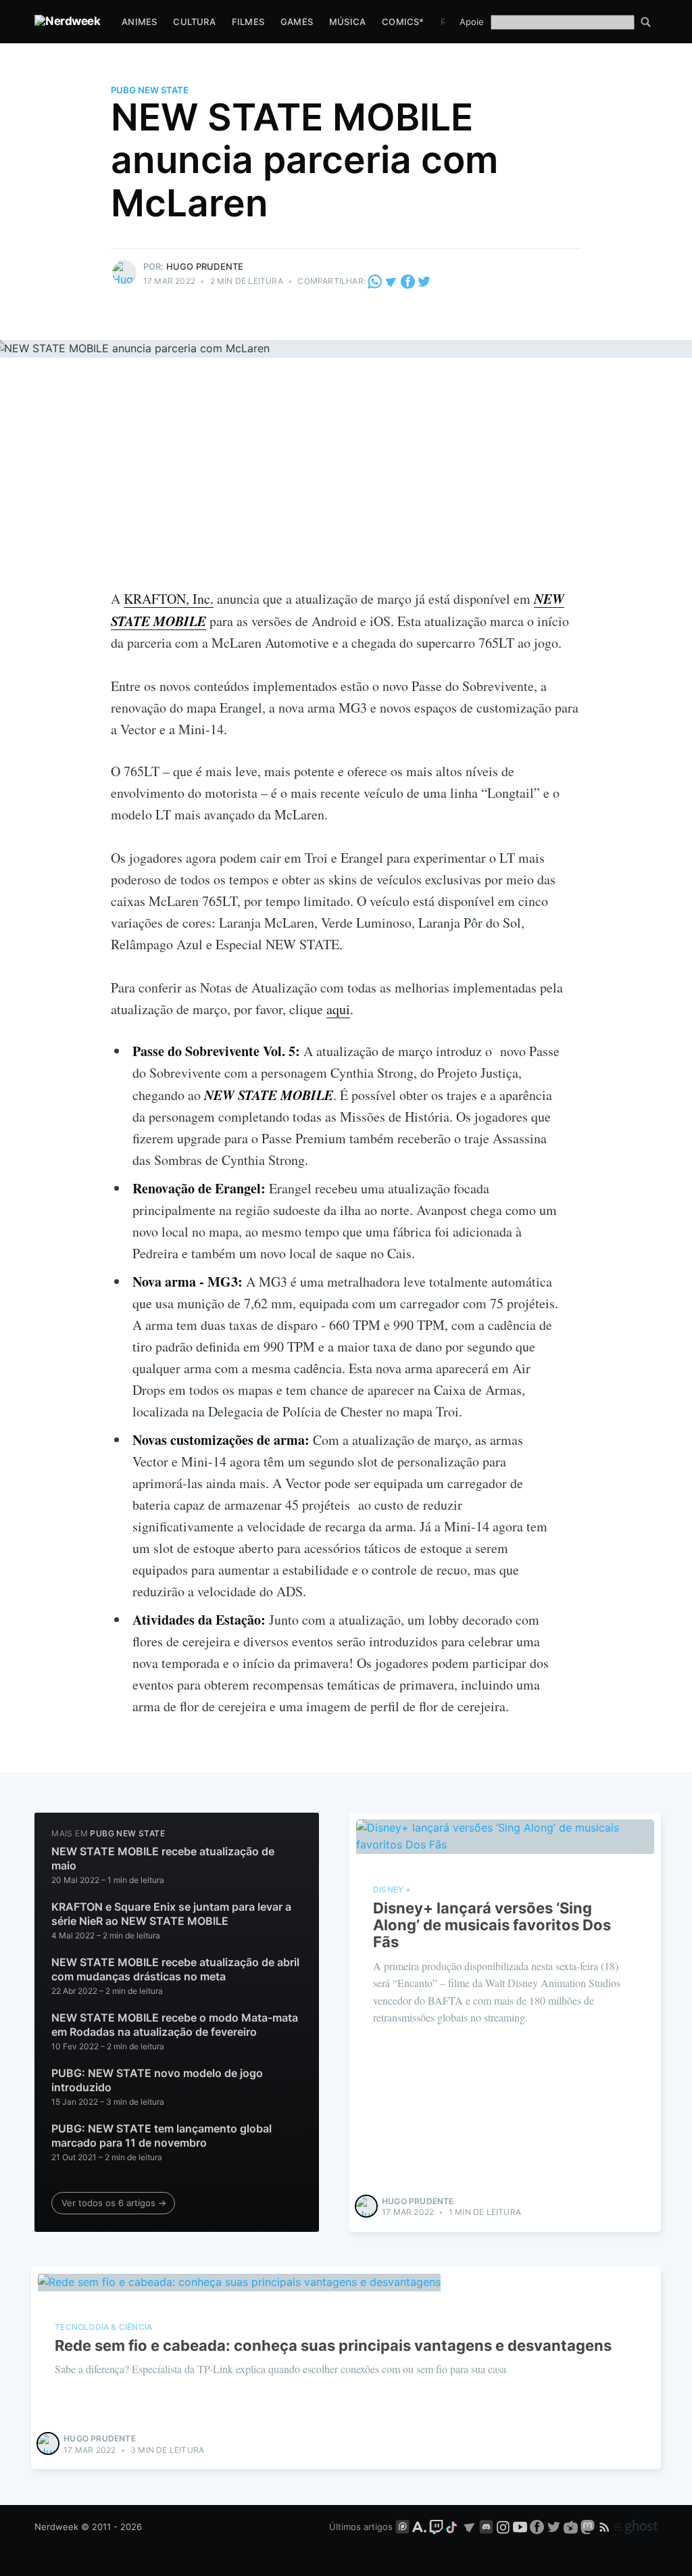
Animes (139, 22)
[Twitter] (424, 281)
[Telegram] (391, 281)
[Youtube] (520, 2527)
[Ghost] (636, 2527)
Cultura (194, 22)
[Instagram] (503, 2527)
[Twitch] (436, 2527)
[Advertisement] (346, 486)
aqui (338, 1009)
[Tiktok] (453, 2527)
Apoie (472, 22)
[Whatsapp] (376, 281)
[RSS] (606, 2527)
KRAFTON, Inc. (169, 599)
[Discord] (486, 2527)
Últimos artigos (361, 2527)
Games (297, 22)
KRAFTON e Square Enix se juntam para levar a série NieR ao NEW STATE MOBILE (171, 1914)
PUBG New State (150, 90)
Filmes (248, 22)
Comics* (403, 22)
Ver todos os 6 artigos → (114, 2203)
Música (347, 22)
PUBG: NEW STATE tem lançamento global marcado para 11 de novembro (162, 2136)
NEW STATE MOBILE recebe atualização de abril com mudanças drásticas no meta (175, 1970)
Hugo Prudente (205, 266)
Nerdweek (56, 2527)
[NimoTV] (572, 2527)
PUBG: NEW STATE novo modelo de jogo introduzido (157, 2080)
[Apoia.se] (421, 2527)
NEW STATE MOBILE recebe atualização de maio (163, 1859)
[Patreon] (402, 2527)
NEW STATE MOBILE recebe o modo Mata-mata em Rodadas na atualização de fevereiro (175, 2025)
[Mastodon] (589, 2527)
